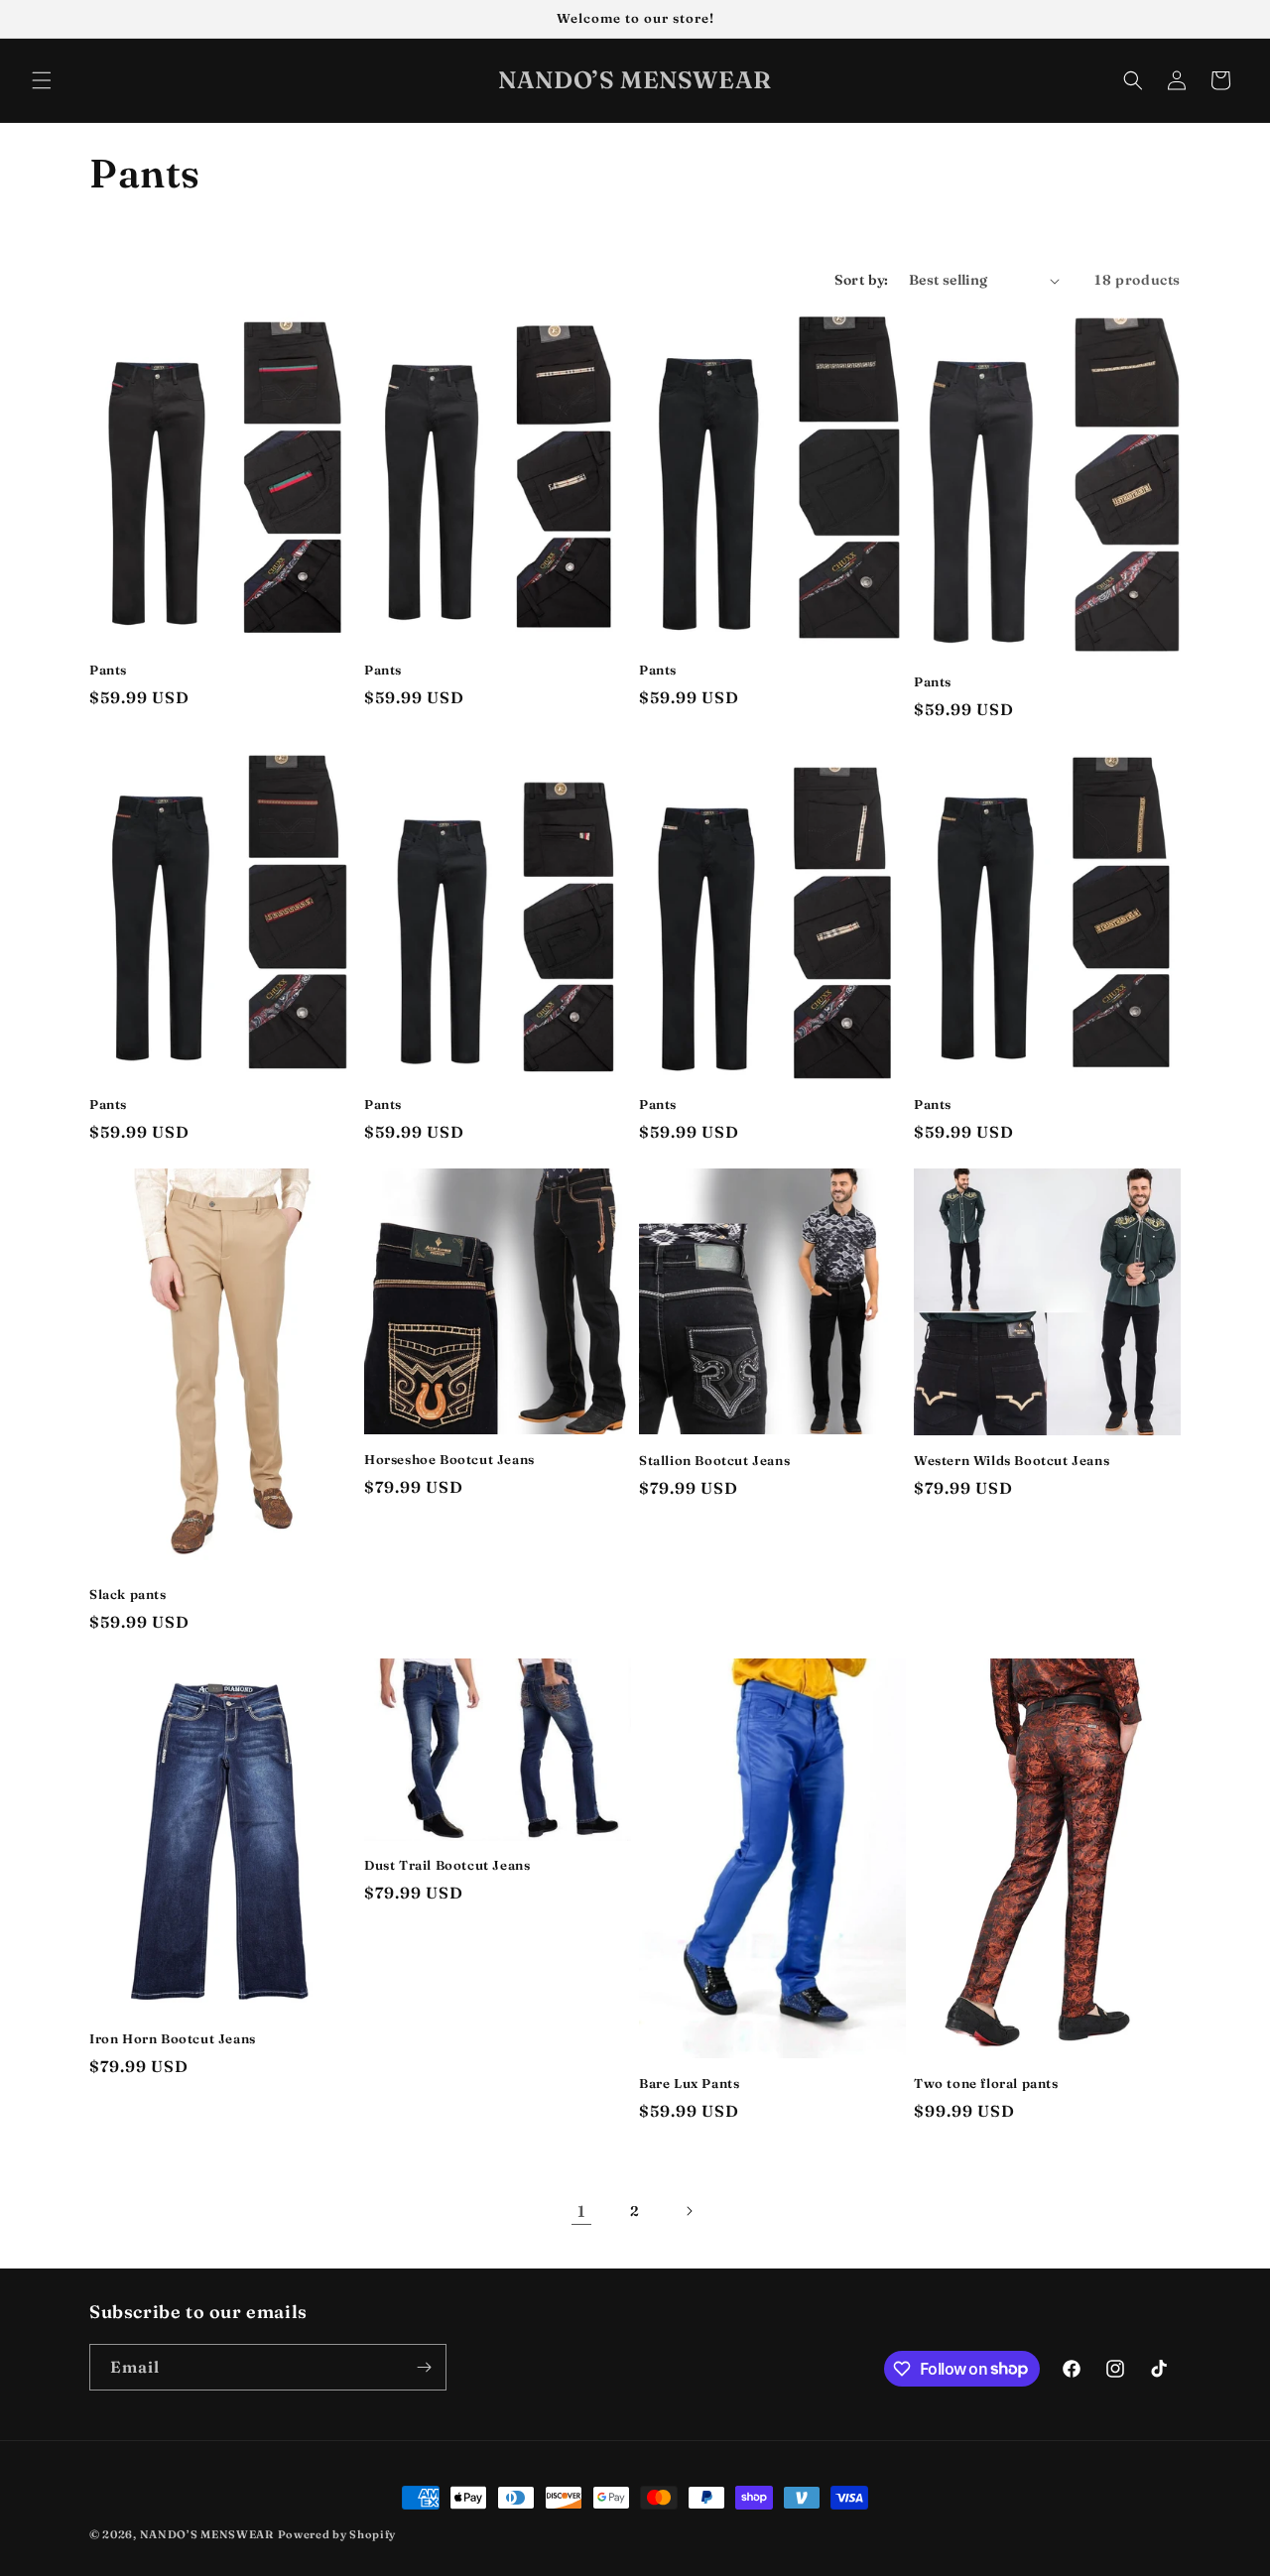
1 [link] (581, 2211)
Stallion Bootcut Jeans (714, 1460)
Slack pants (128, 1594)
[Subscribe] (424, 2367)
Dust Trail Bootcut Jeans (447, 1865)
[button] (42, 80)
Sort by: (862, 280)
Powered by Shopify (337, 2534)
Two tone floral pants (986, 2083)
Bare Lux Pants (689, 2083)
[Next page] (689, 2211)
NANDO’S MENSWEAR (207, 2534)
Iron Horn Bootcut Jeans (173, 2038)
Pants (108, 670)
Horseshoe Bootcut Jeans (449, 1459)
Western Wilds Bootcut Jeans (1012, 1460)
